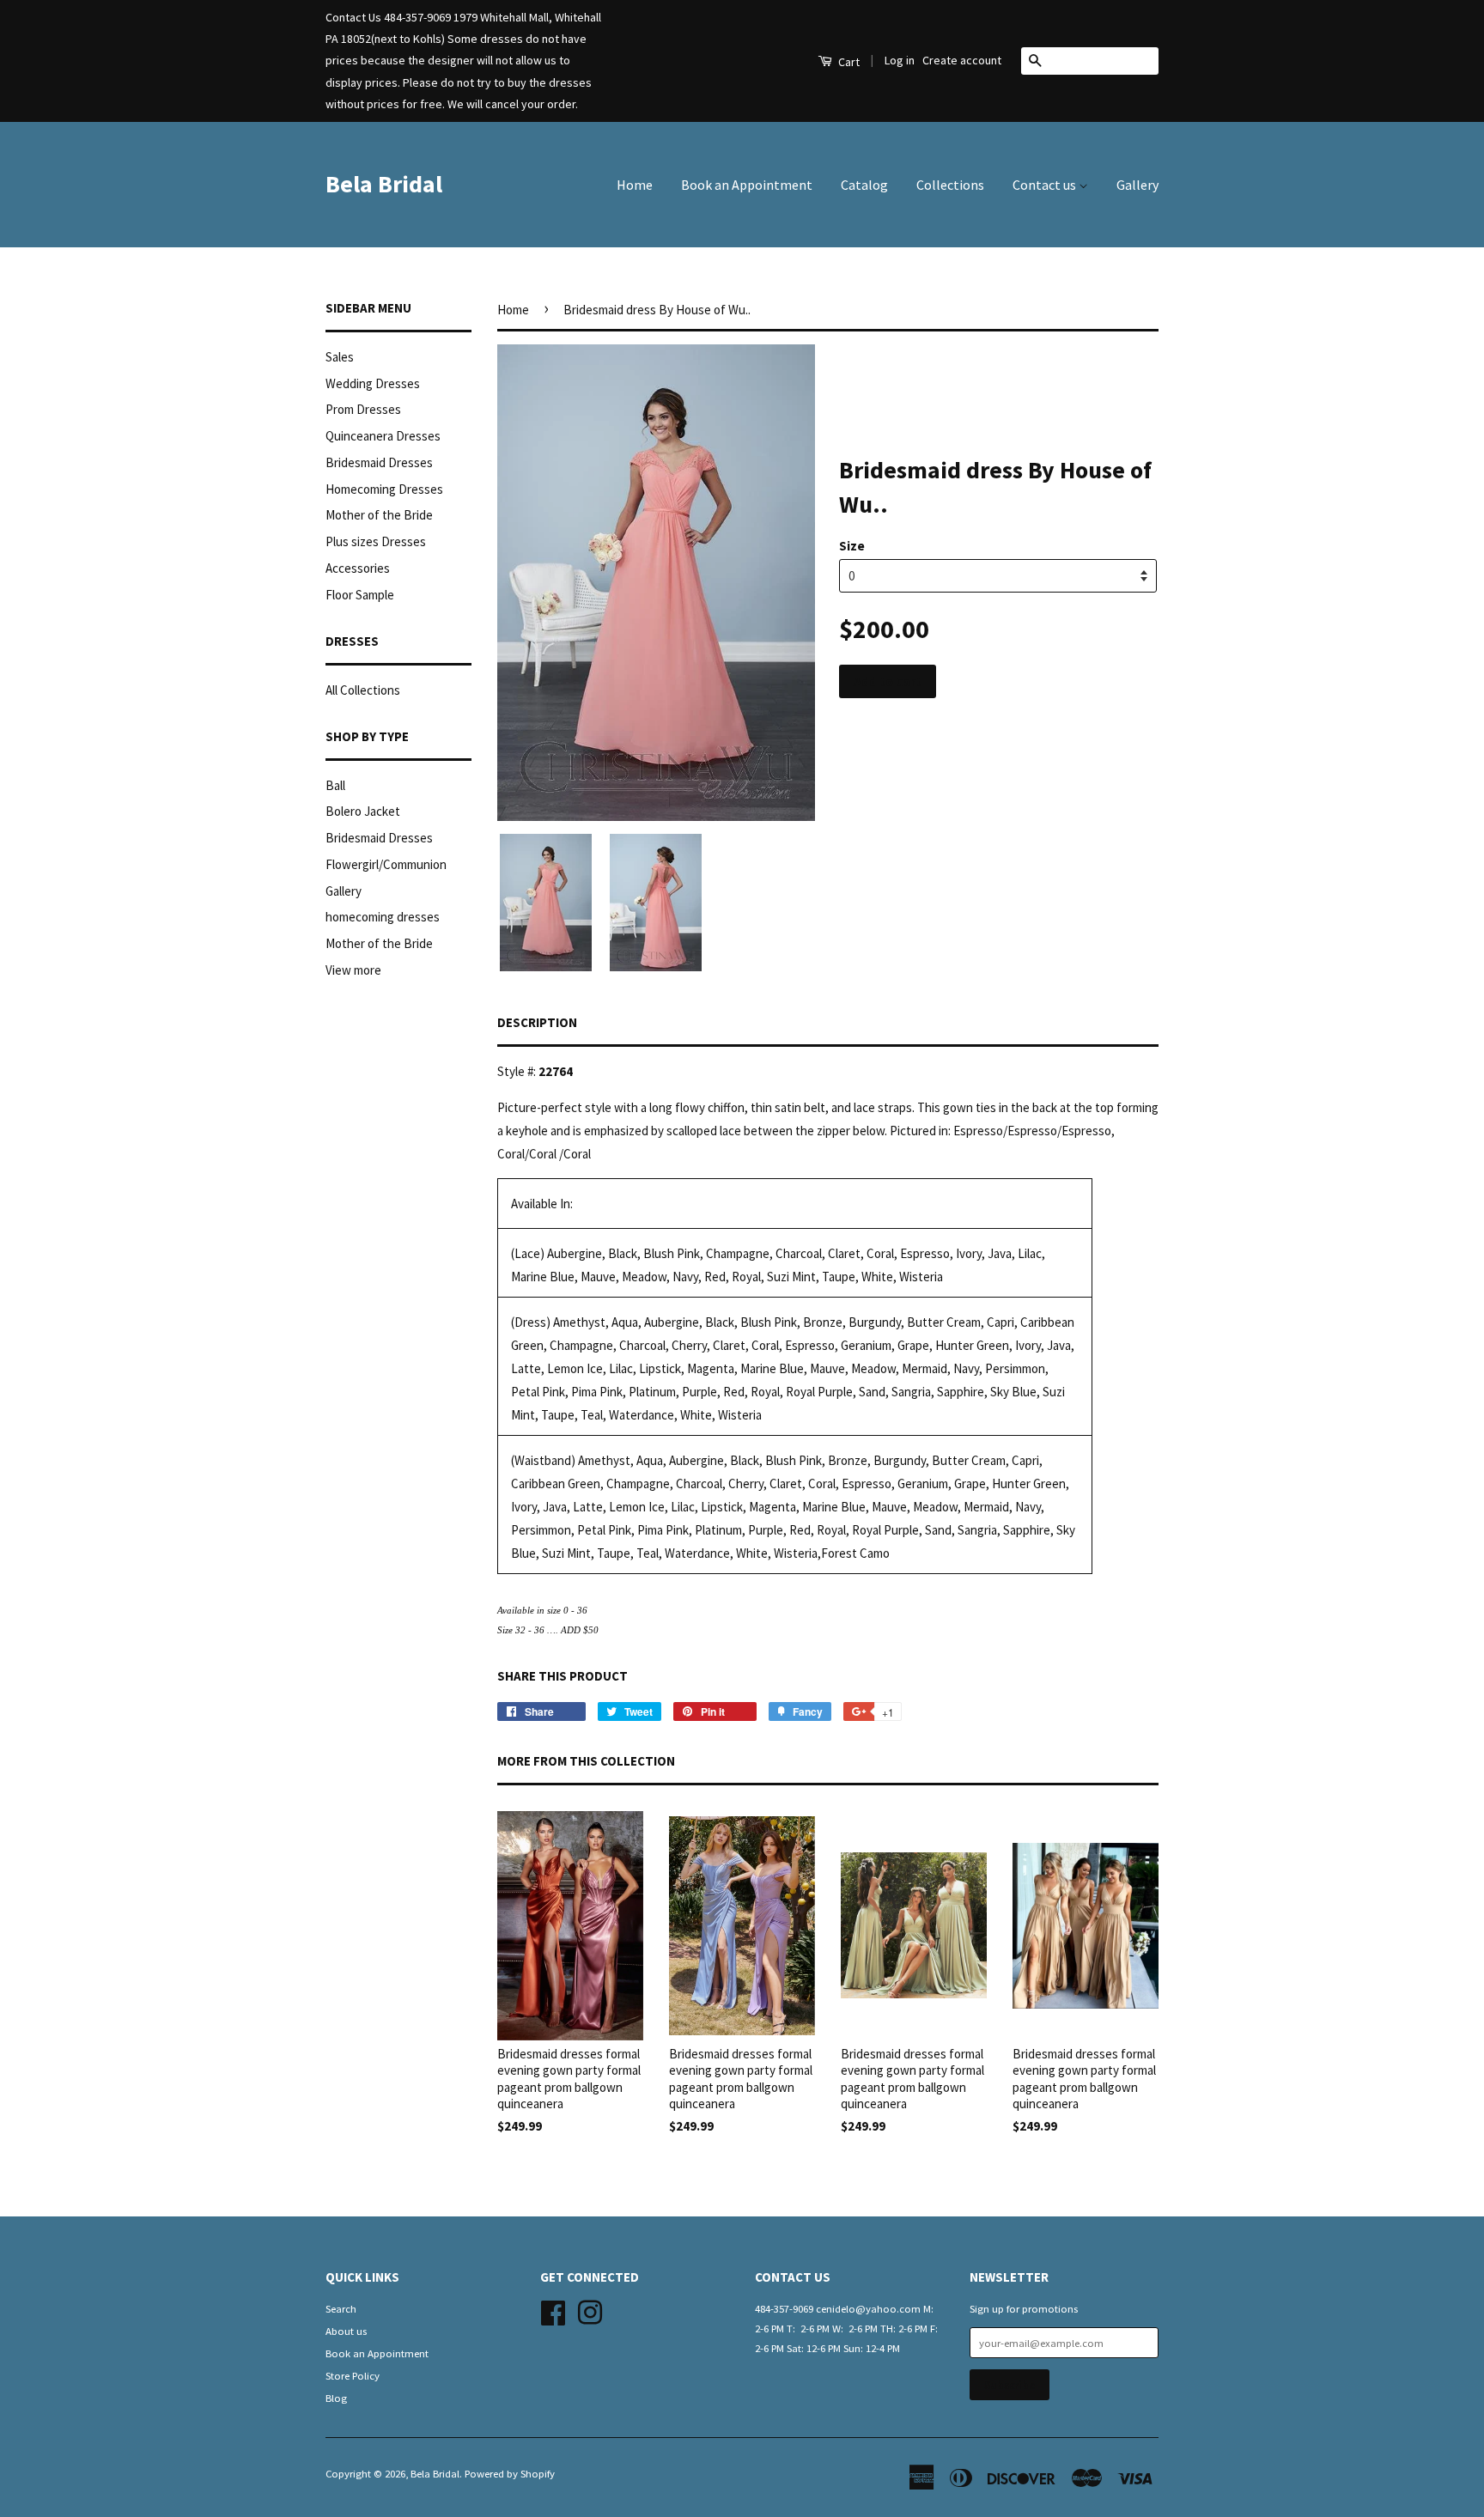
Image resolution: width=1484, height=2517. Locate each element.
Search (341, 2308)
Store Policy (353, 2375)
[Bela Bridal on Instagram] (590, 2310)
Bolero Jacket (363, 811)
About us (346, 2331)
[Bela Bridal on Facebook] (553, 2310)
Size (852, 546)
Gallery (1137, 185)
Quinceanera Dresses (383, 436)
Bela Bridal (384, 184)
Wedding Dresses (373, 383)
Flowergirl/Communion (386, 864)
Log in (900, 60)
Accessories (358, 568)
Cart (848, 62)
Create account (962, 60)
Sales (340, 357)
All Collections (363, 690)
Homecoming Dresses (384, 489)
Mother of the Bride (379, 515)
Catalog (864, 185)
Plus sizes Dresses (376, 541)
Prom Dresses (363, 409)
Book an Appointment (747, 185)
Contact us (1046, 185)
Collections (950, 185)
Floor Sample (360, 595)
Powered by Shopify (510, 2473)
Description (537, 1022)
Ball (335, 785)
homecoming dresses (383, 917)
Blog (336, 2398)
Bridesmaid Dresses (379, 462)
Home (635, 185)
